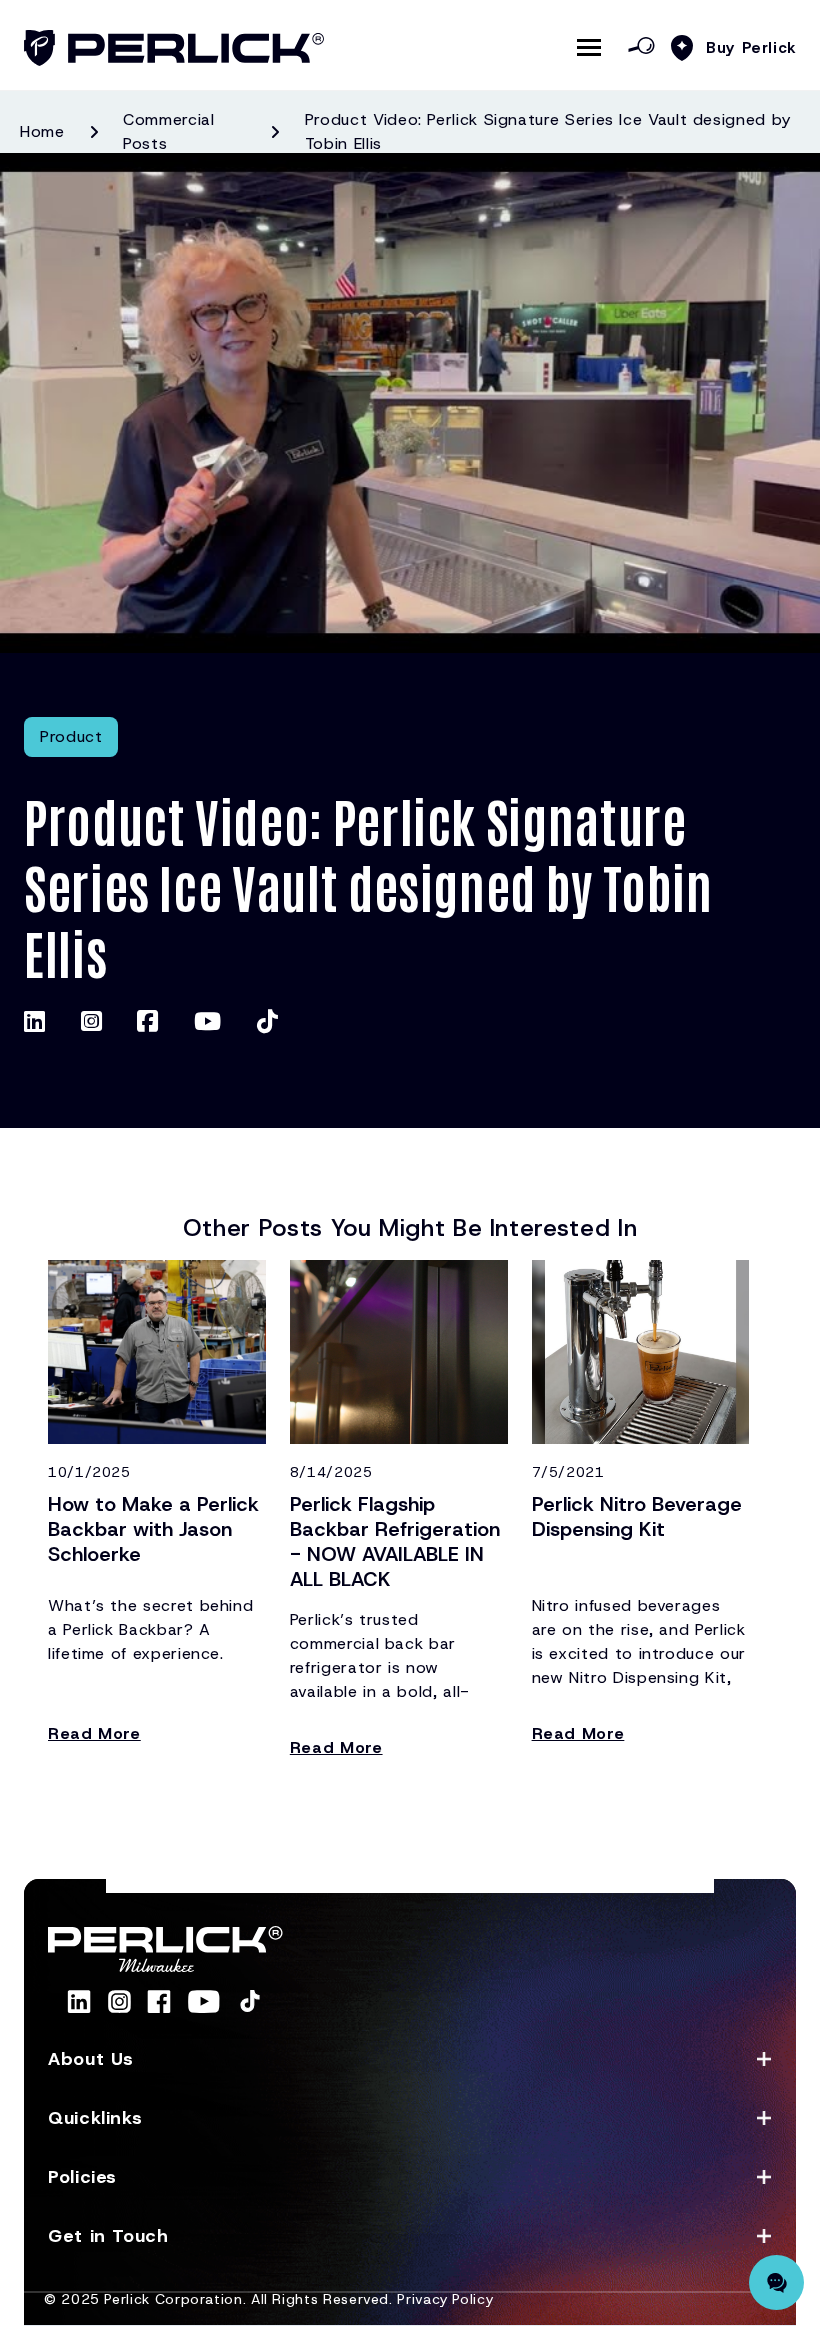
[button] (410, 2059)
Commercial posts (168, 131)
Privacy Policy (445, 2299)
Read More (94, 1733)
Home (42, 131)
